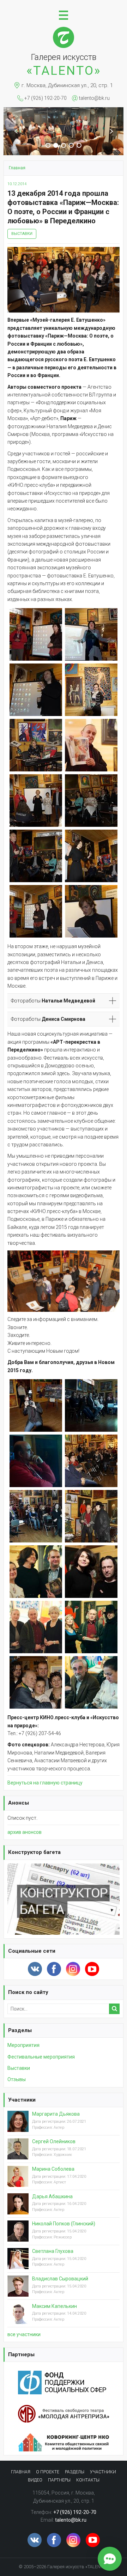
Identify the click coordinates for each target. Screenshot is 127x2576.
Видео (35, 2480)
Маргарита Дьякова (56, 2114)
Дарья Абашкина (52, 2196)
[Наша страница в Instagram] (73, 1969)
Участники (22, 2100)
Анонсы (19, 1803)
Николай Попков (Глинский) (64, 2224)
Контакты (88, 2480)
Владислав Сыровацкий (60, 2279)
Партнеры (21, 2354)
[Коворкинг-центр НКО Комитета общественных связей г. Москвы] (64, 2437)
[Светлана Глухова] (18, 2264)
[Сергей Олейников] (18, 2154)
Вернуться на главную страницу (45, 1783)
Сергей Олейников (54, 2141)
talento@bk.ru (94, 98)
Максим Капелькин (55, 2306)
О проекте (48, 2472)
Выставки (22, 234)
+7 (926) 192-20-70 (46, 98)
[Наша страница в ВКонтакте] (35, 1969)
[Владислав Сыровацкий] (18, 2291)
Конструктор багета (34, 1852)
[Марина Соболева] (18, 2182)
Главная (21, 2472)
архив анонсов (25, 1832)
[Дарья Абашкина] (18, 2209)
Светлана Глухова (53, 2251)
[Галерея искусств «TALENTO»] (64, 30)
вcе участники (24, 2334)
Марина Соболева (53, 2169)
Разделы (20, 2030)
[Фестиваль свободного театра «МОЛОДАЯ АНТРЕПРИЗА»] (64, 2409)
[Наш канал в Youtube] (92, 1969)
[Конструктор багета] (64, 1867)
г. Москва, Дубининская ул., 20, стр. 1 (67, 85)
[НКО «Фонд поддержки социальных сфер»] (64, 2375)
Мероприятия (23, 2045)
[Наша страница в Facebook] (54, 1969)
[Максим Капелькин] (18, 2319)
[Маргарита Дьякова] (18, 2127)
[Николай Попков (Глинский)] (18, 2237)
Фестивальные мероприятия (41, 2057)
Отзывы (17, 2079)
